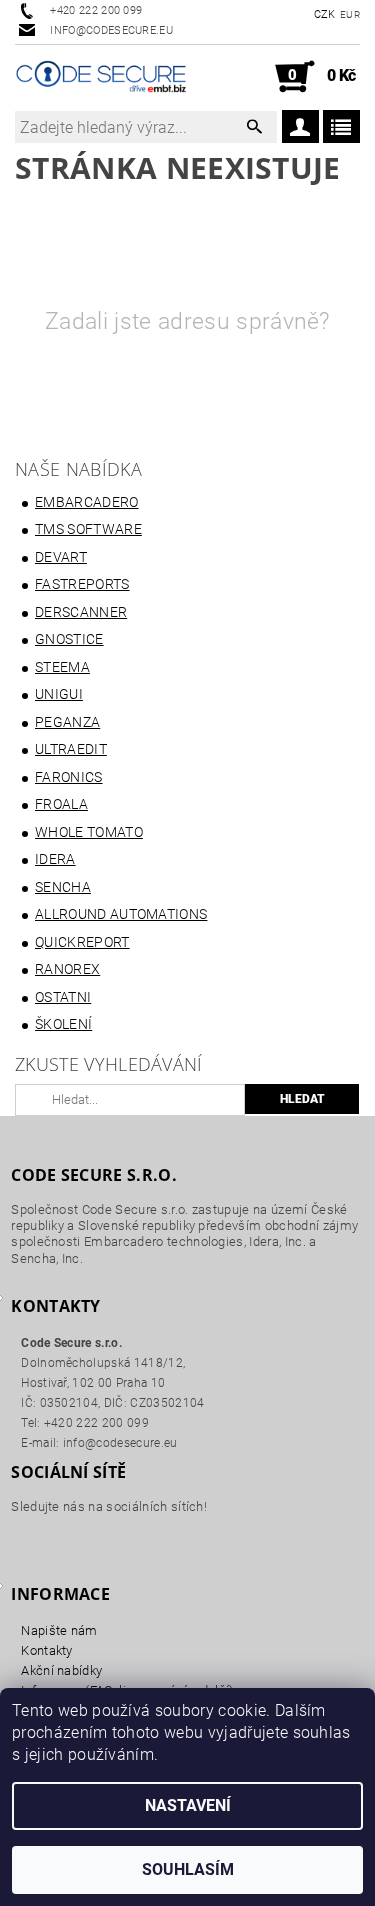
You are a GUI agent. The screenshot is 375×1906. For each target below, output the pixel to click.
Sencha (63, 887)
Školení (63, 1024)
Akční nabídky (61, 1670)
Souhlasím (188, 1869)
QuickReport (82, 942)
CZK (325, 14)
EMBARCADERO (87, 502)
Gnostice (69, 639)
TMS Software (88, 529)
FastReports (82, 584)
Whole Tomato (89, 832)
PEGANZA (67, 722)
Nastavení (188, 1805)
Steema (62, 667)
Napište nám (59, 1630)
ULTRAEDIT (71, 749)
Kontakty (47, 1650)
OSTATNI (63, 997)
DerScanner (81, 612)
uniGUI (59, 694)
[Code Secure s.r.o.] (101, 77)
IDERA (55, 859)
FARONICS (69, 777)
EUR (350, 14)
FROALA (61, 804)
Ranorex (67, 969)
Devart (61, 557)
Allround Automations (121, 914)
